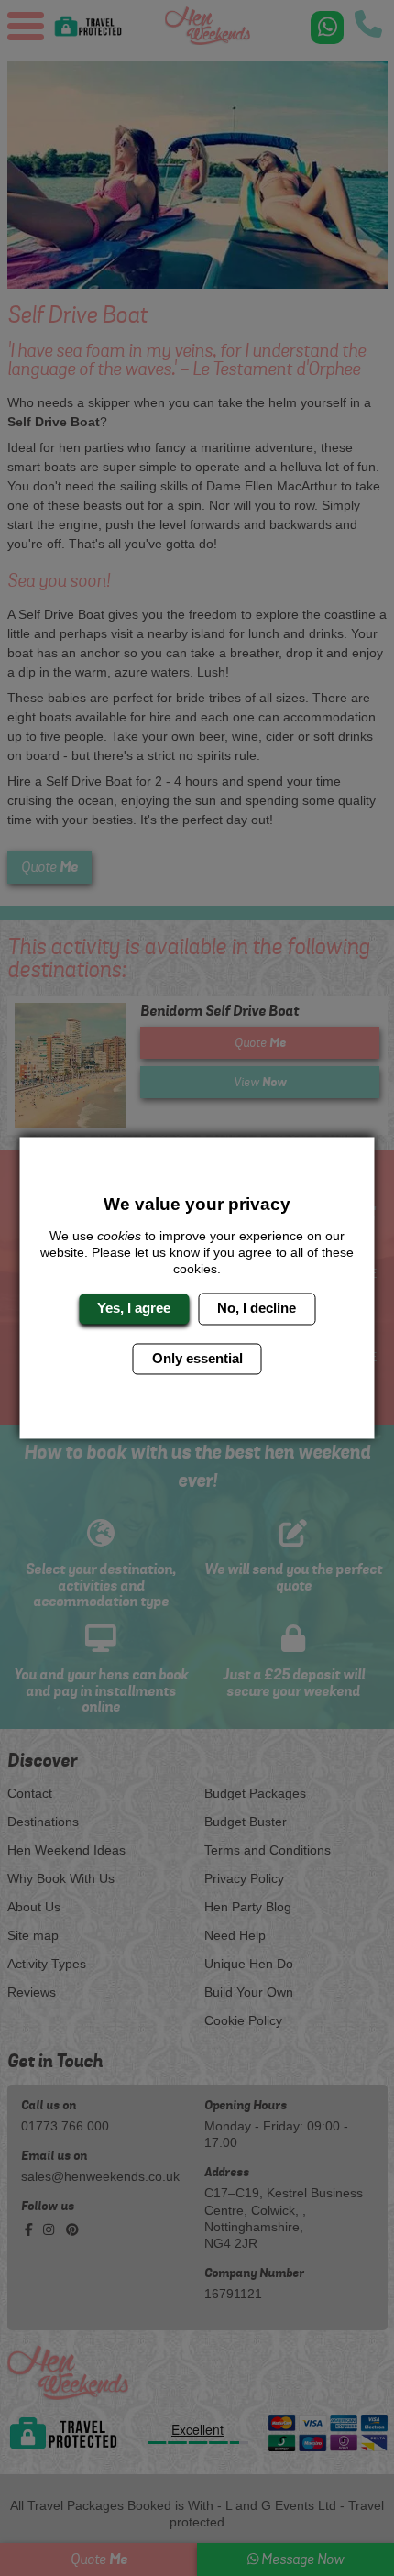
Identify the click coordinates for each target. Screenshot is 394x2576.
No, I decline (257, 1309)
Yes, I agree (134, 1309)
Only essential (197, 1358)
